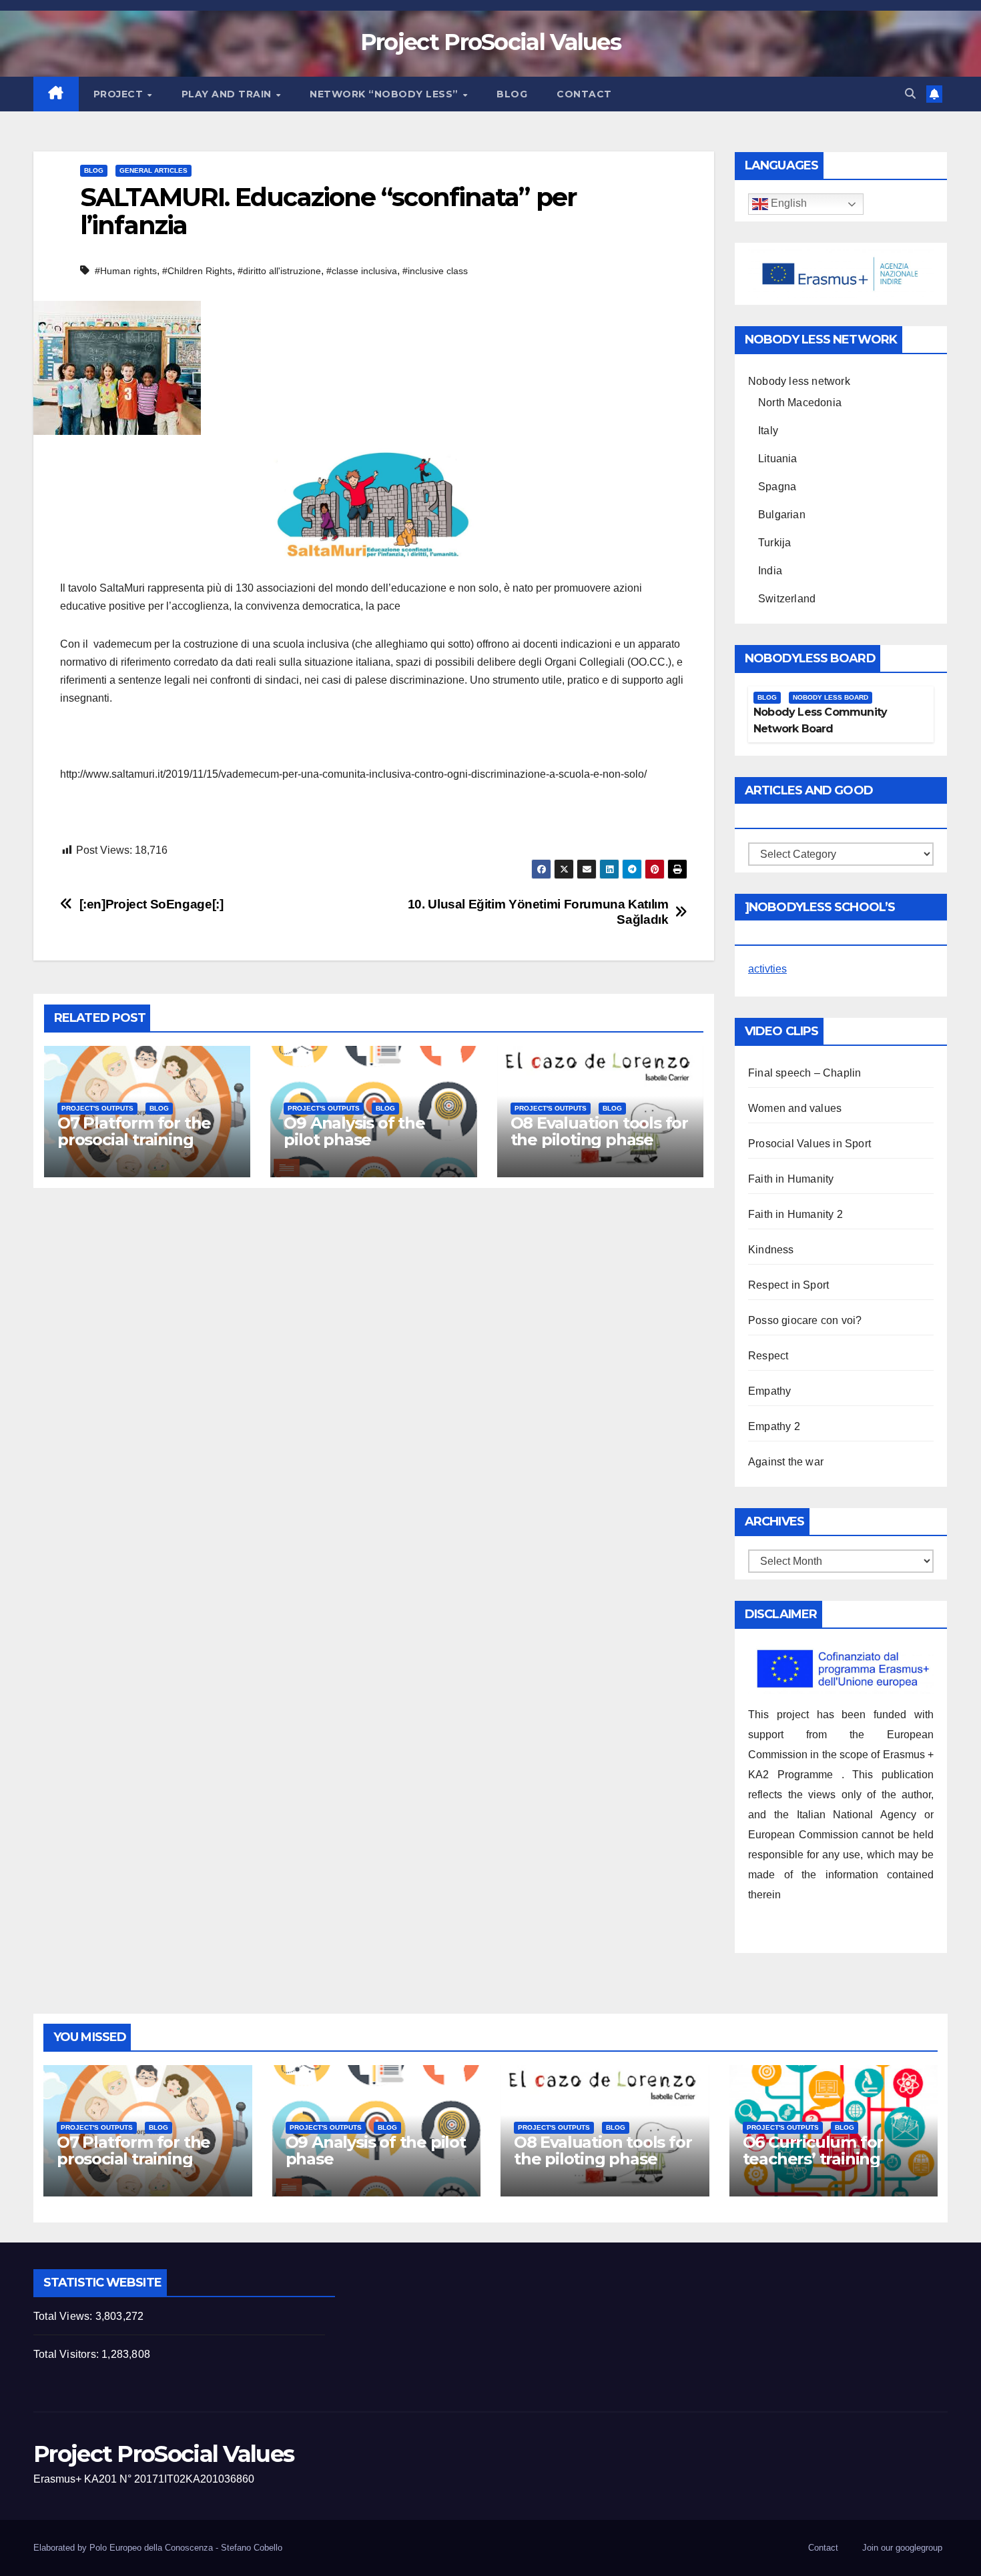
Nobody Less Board (831, 697)
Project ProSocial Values (490, 42)
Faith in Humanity (791, 1179)
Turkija (774, 543)
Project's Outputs (97, 1108)
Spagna (777, 487)
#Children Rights (197, 271)
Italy (768, 431)
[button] (910, 94)
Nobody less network (799, 381)
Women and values (795, 1108)
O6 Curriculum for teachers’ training (813, 2150)
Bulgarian (782, 515)
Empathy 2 (774, 1426)
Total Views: (64, 2316)
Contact (584, 94)
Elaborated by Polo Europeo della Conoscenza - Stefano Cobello (158, 2548)
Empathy (769, 1391)
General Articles (153, 170)
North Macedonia (800, 403)
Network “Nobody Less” (385, 94)
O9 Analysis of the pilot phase (354, 1131)
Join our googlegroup (902, 2548)
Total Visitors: (67, 2354)
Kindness (771, 1250)
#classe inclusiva (362, 271)
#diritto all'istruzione (279, 271)
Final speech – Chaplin (804, 1073)
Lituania (778, 459)
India (770, 571)
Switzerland (787, 599)
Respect (768, 1356)
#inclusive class (435, 271)
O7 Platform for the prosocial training (134, 1131)
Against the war (786, 1462)
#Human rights (126, 271)
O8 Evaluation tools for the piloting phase (599, 1131)
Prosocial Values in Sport (809, 1144)
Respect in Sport (788, 1285)
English (787, 204)
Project (120, 94)
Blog (512, 94)
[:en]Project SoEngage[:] (151, 904)
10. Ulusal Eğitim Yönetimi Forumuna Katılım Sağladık (538, 912)
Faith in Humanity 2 (795, 1214)
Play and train (228, 94)
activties (767, 969)
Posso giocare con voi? (805, 1320)
